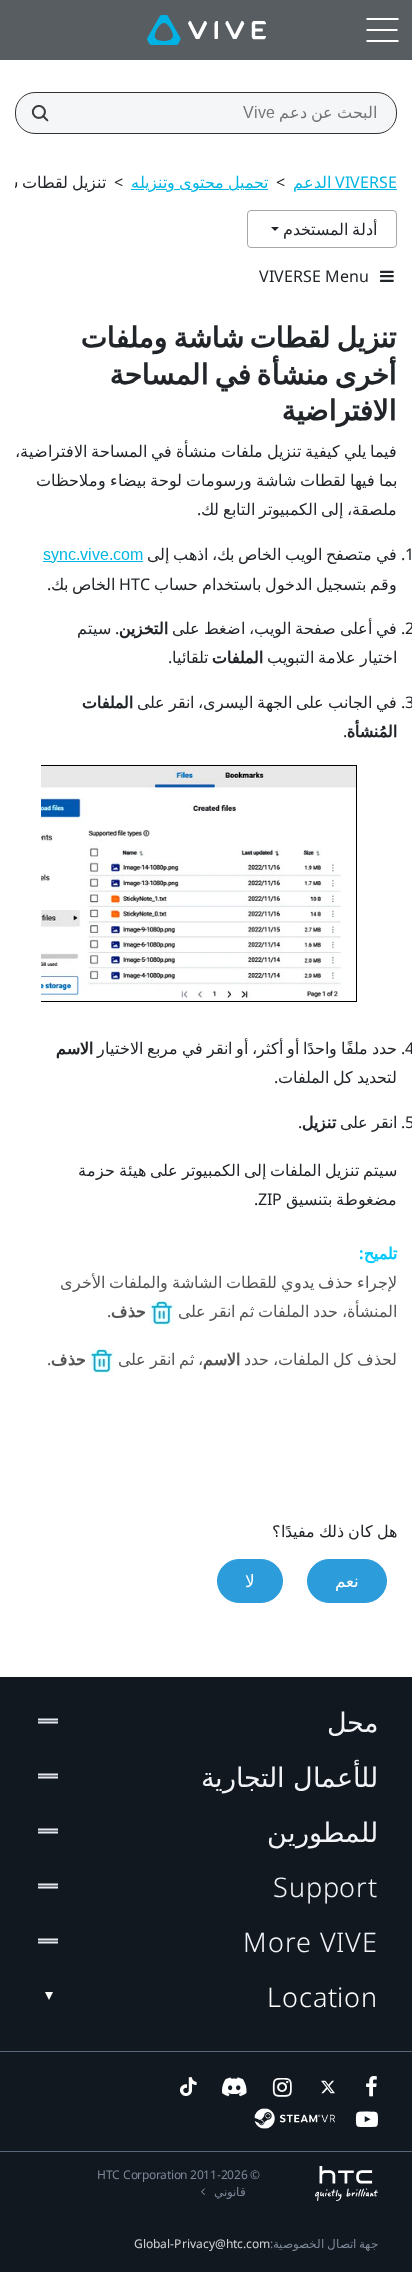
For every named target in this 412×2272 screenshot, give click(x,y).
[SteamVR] (294, 2118)
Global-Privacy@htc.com (202, 2243)
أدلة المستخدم (328, 229)
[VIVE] (206, 30)
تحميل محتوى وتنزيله (199, 182)
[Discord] (234, 2087)
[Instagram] (281, 2087)
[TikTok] (188, 2087)
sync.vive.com (93, 554)
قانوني (230, 2191)
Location (322, 1996)
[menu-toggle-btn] (382, 30)
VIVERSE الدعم (345, 182)
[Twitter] (324, 2087)
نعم (347, 1580)
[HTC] (346, 2183)
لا (250, 1580)
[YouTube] (367, 2119)
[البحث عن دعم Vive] (46, 113)
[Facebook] (367, 2087)
